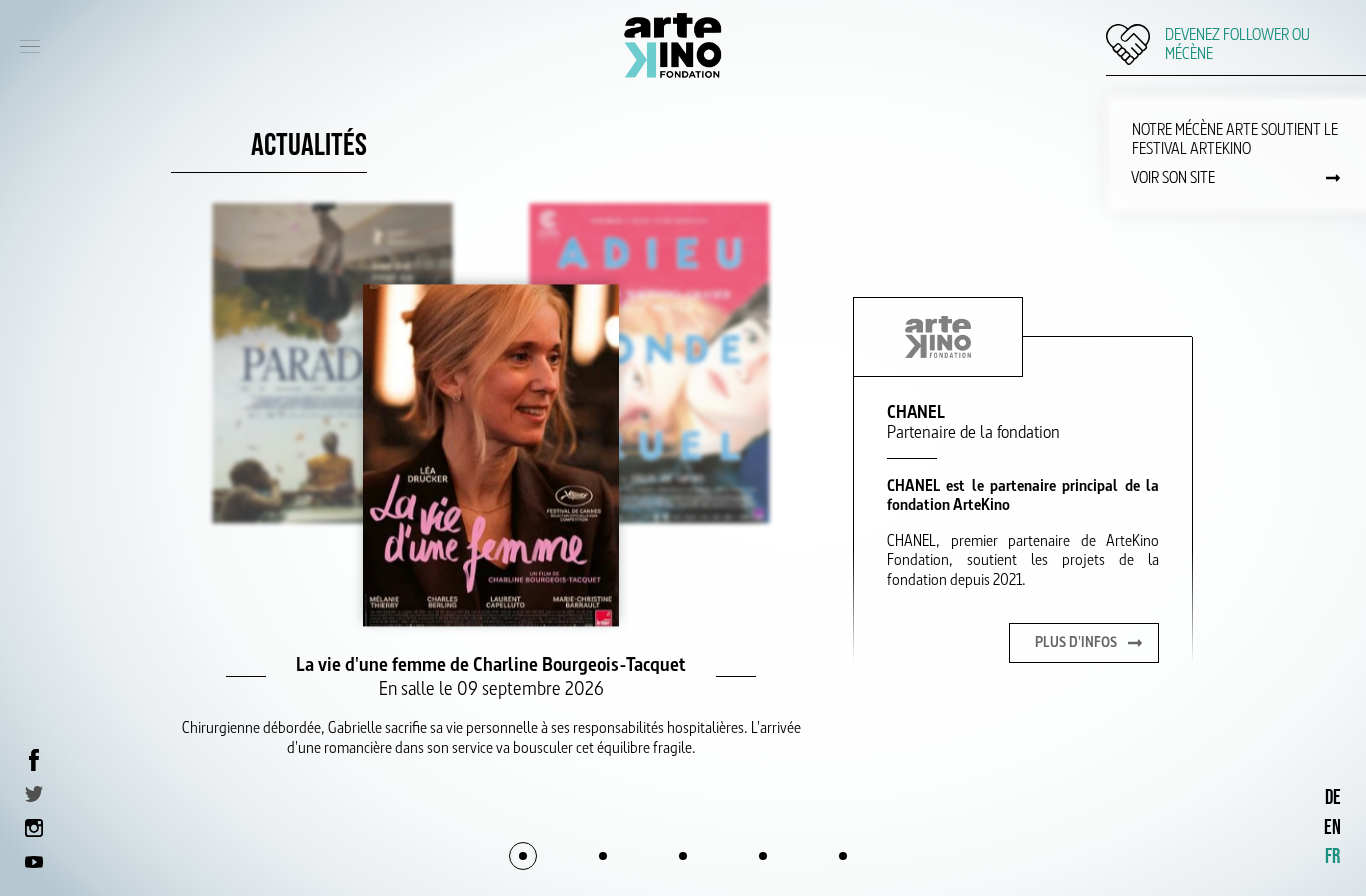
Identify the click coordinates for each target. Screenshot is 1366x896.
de (1333, 797)
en (1332, 827)
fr (1332, 856)
